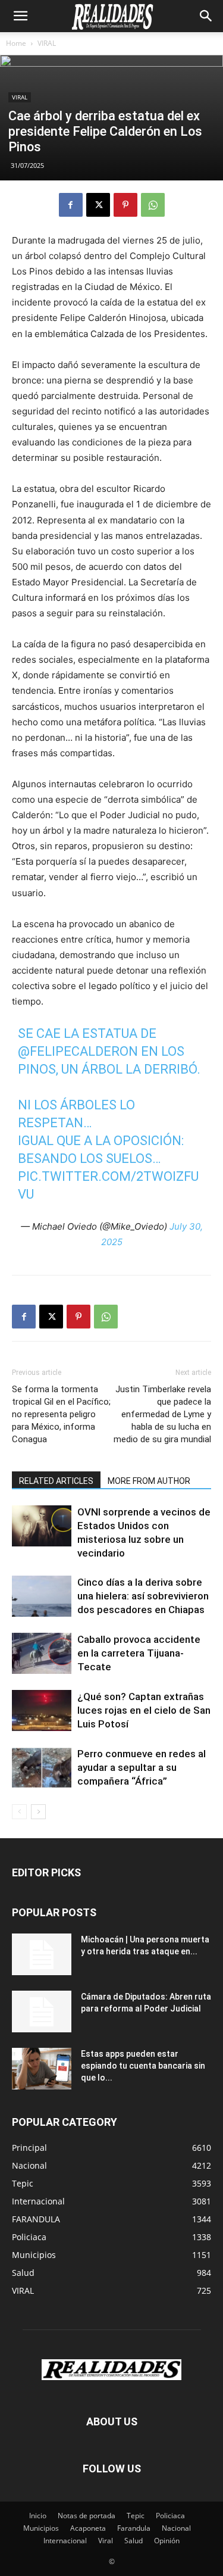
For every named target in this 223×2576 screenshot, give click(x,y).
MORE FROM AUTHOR (149, 1481)
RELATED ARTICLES (56, 1481)
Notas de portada (87, 2516)
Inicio (38, 2516)
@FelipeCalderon (78, 1051)
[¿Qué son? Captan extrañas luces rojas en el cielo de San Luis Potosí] (42, 1710)
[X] (98, 205)
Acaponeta (88, 2528)
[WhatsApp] (153, 205)
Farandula (134, 2528)
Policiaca (170, 2516)
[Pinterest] (125, 205)
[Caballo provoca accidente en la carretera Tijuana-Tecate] (42, 1653)
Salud (134, 2541)
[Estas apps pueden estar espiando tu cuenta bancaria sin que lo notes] (42, 2069)
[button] (20, 16)
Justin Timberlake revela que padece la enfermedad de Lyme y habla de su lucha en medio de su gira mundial (162, 1414)
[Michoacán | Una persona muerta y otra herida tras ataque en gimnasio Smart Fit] (42, 1954)
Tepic (136, 2516)
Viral (106, 2541)
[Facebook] (71, 205)
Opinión (167, 2541)
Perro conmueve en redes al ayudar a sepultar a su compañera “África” (142, 1767)
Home (16, 43)
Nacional (176, 2528)
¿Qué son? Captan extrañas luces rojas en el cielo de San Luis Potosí (144, 1710)
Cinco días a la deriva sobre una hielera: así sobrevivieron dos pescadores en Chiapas (143, 1596)
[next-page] (38, 1812)
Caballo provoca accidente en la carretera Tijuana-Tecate (139, 1653)
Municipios (41, 2528)
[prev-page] (19, 1812)
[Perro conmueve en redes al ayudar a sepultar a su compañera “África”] (42, 1768)
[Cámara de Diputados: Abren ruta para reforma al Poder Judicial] (42, 2011)
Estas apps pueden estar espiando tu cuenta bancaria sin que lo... (143, 2066)
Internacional (65, 2541)
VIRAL (47, 43)
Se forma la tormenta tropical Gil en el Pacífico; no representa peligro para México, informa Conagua (61, 1414)
